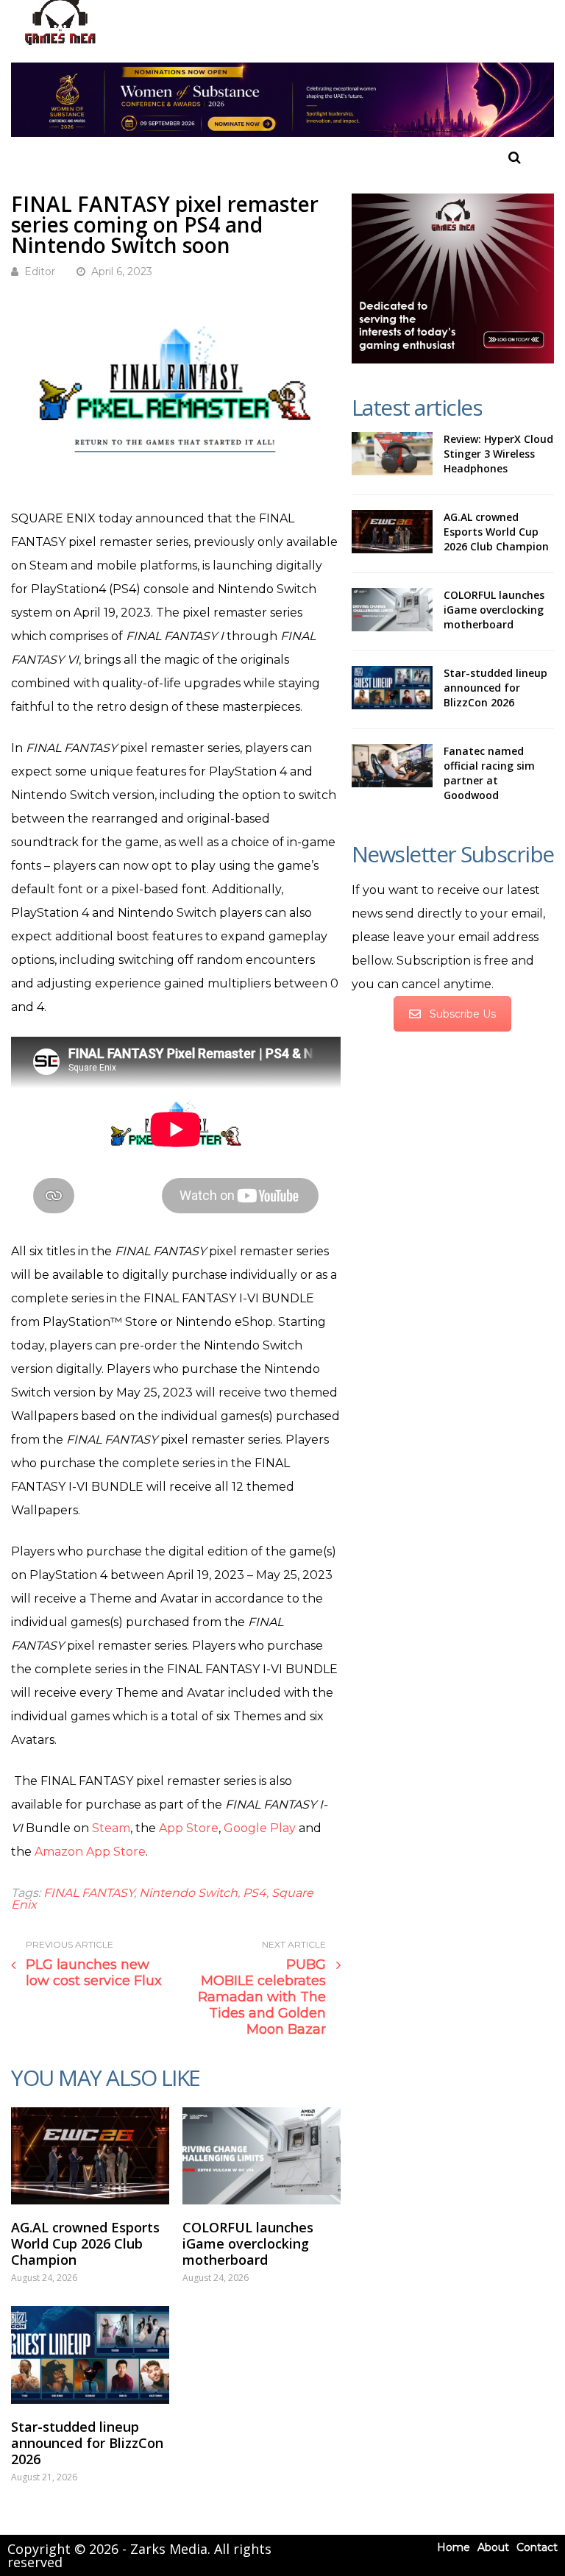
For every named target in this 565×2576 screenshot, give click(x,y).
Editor (40, 272)
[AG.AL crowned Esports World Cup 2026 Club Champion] (90, 2156)
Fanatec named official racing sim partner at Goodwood (489, 773)
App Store (189, 1828)
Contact (537, 2547)
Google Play (260, 1828)
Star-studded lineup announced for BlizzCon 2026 (87, 2443)
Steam (111, 1828)
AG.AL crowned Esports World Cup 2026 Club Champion (85, 2243)
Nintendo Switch (188, 1893)
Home (454, 2547)
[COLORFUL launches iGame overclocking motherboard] (262, 2156)
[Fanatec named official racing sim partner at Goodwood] (392, 766)
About (493, 2547)
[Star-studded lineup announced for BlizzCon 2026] (90, 2355)
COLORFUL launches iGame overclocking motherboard (248, 2243)
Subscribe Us (463, 1014)
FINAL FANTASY (89, 1893)
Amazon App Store (90, 1852)
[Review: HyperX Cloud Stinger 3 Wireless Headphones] (392, 454)
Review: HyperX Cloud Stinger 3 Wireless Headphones (498, 454)
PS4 (255, 1893)
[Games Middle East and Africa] (60, 45)
